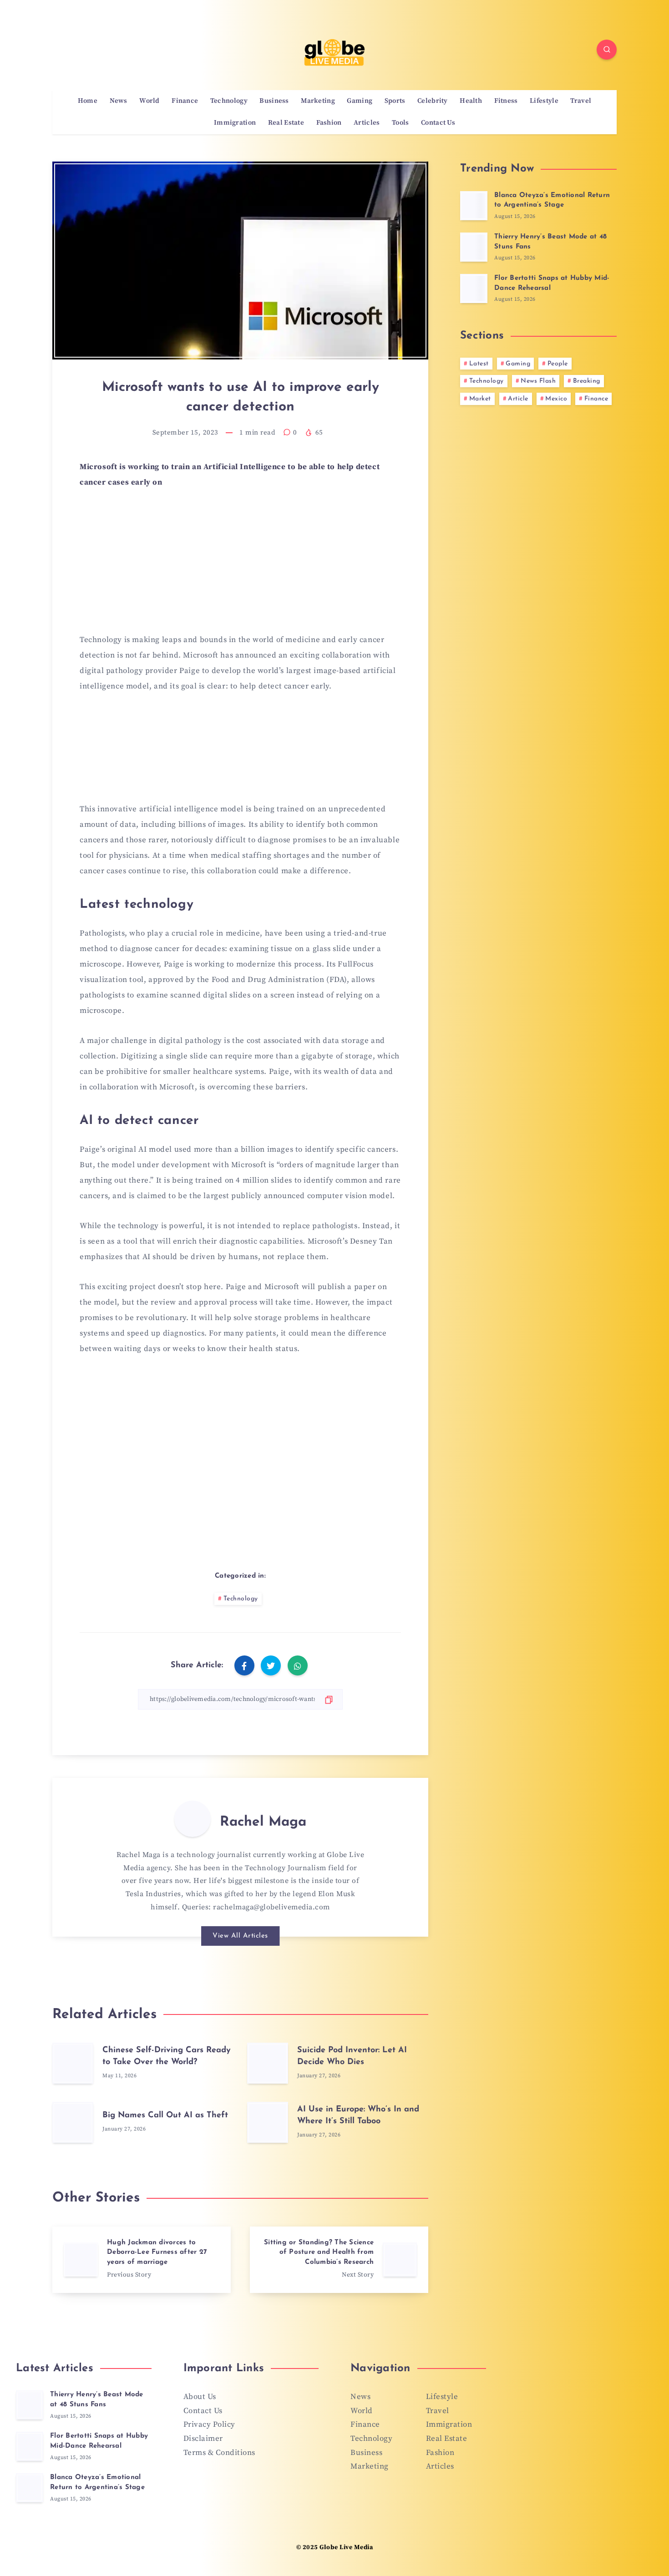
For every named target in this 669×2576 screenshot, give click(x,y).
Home (88, 101)
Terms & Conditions (219, 2453)
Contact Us (438, 123)
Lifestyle (544, 101)
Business (274, 101)
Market (480, 399)
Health (471, 101)
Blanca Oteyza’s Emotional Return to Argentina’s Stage (552, 200)
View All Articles (240, 1936)
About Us (200, 2397)
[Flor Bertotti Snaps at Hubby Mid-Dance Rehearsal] (474, 288)
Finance (185, 101)
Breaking (587, 381)
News (119, 101)
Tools (400, 123)
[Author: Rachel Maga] (193, 1819)
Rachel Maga (263, 1822)
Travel (581, 101)
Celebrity (433, 101)
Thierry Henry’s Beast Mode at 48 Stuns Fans (97, 2400)
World (150, 101)
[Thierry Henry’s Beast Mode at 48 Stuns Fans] (474, 247)
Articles (367, 123)
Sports (395, 101)
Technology (229, 101)
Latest (479, 364)
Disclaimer (203, 2439)
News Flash (538, 381)
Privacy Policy (209, 2424)
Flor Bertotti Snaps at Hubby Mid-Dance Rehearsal (99, 2441)
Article (518, 399)
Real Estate (286, 123)
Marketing (318, 101)
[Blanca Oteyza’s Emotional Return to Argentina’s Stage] (474, 206)
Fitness (506, 101)
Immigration (235, 123)
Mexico (556, 399)
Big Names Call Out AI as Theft (165, 2115)
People (558, 364)
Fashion (329, 123)
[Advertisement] (240, 567)
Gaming (360, 101)
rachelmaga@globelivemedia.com (271, 1907)
